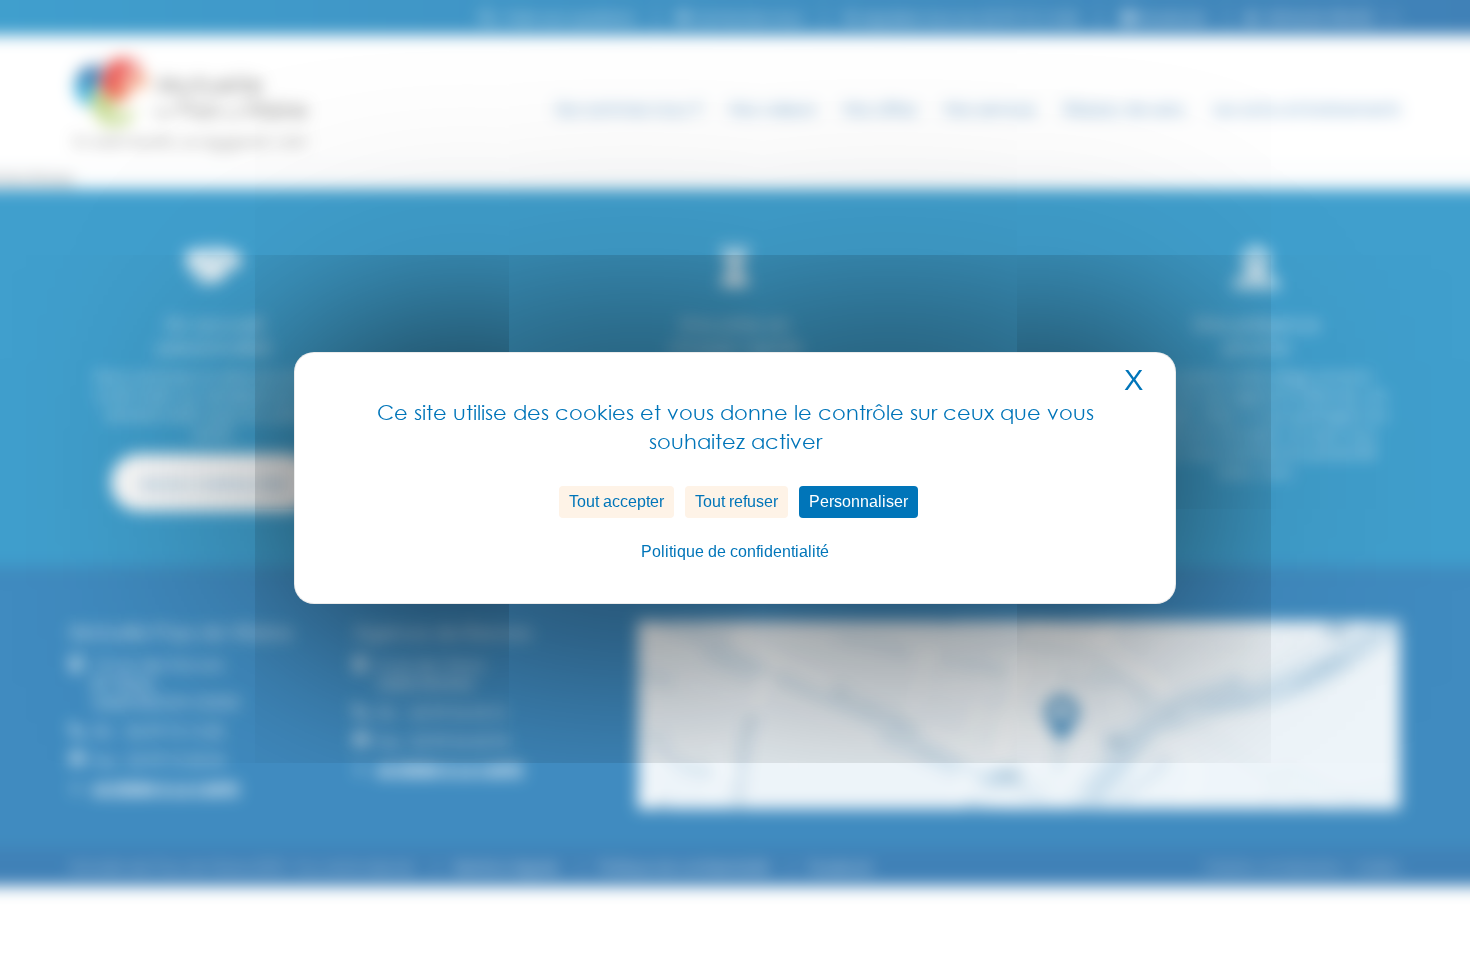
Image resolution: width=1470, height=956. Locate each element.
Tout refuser (736, 501)
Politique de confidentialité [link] (735, 551)
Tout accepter (616, 501)
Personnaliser (858, 501)
